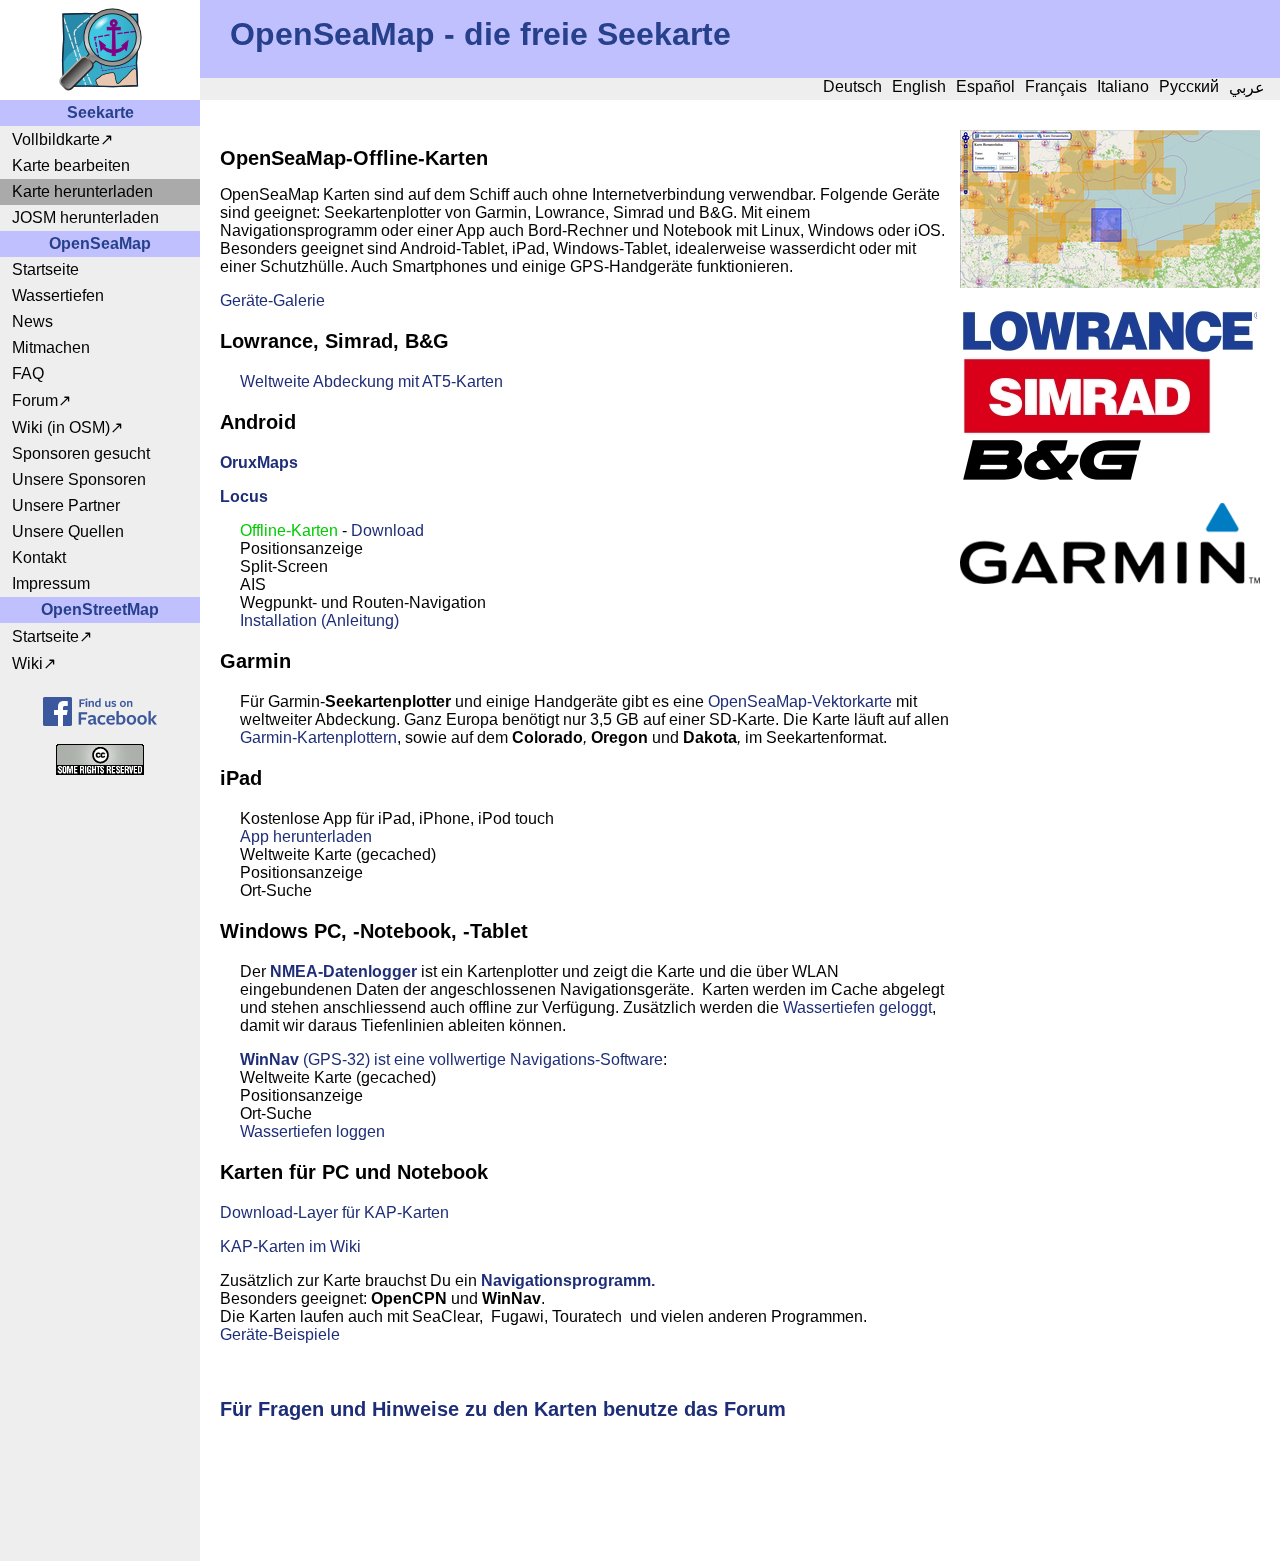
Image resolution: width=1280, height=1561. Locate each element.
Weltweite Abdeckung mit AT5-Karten (371, 381)
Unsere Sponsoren (79, 479)
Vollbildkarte (56, 139)
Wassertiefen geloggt (857, 1007)
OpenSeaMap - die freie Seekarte (480, 34)
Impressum (51, 583)
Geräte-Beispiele (280, 1334)
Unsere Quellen (68, 531)
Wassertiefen (58, 295)
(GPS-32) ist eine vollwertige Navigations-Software (451, 1059)
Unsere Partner (66, 505)
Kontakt (39, 557)
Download (387, 530)
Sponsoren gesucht (81, 453)
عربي (1247, 87)
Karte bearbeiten (71, 165)
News (32, 321)
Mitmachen (51, 347)
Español (985, 86)
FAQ (28, 373)
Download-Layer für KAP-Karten (334, 1212)
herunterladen (322, 836)
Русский (1189, 86)
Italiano (1123, 86)
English (919, 86)
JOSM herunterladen (85, 217)
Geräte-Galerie (272, 300)
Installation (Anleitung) (319, 620)
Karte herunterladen (82, 191)
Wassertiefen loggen (312, 1131)
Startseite (45, 269)
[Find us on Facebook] (100, 711)
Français (1056, 86)
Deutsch (852, 86)
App (256, 836)
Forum (35, 400)
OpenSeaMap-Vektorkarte (800, 701)
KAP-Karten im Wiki (290, 1246)
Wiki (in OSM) (61, 427)
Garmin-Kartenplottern (318, 737)
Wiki (27, 663)
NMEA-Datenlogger (343, 971)
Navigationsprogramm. (568, 1280)
